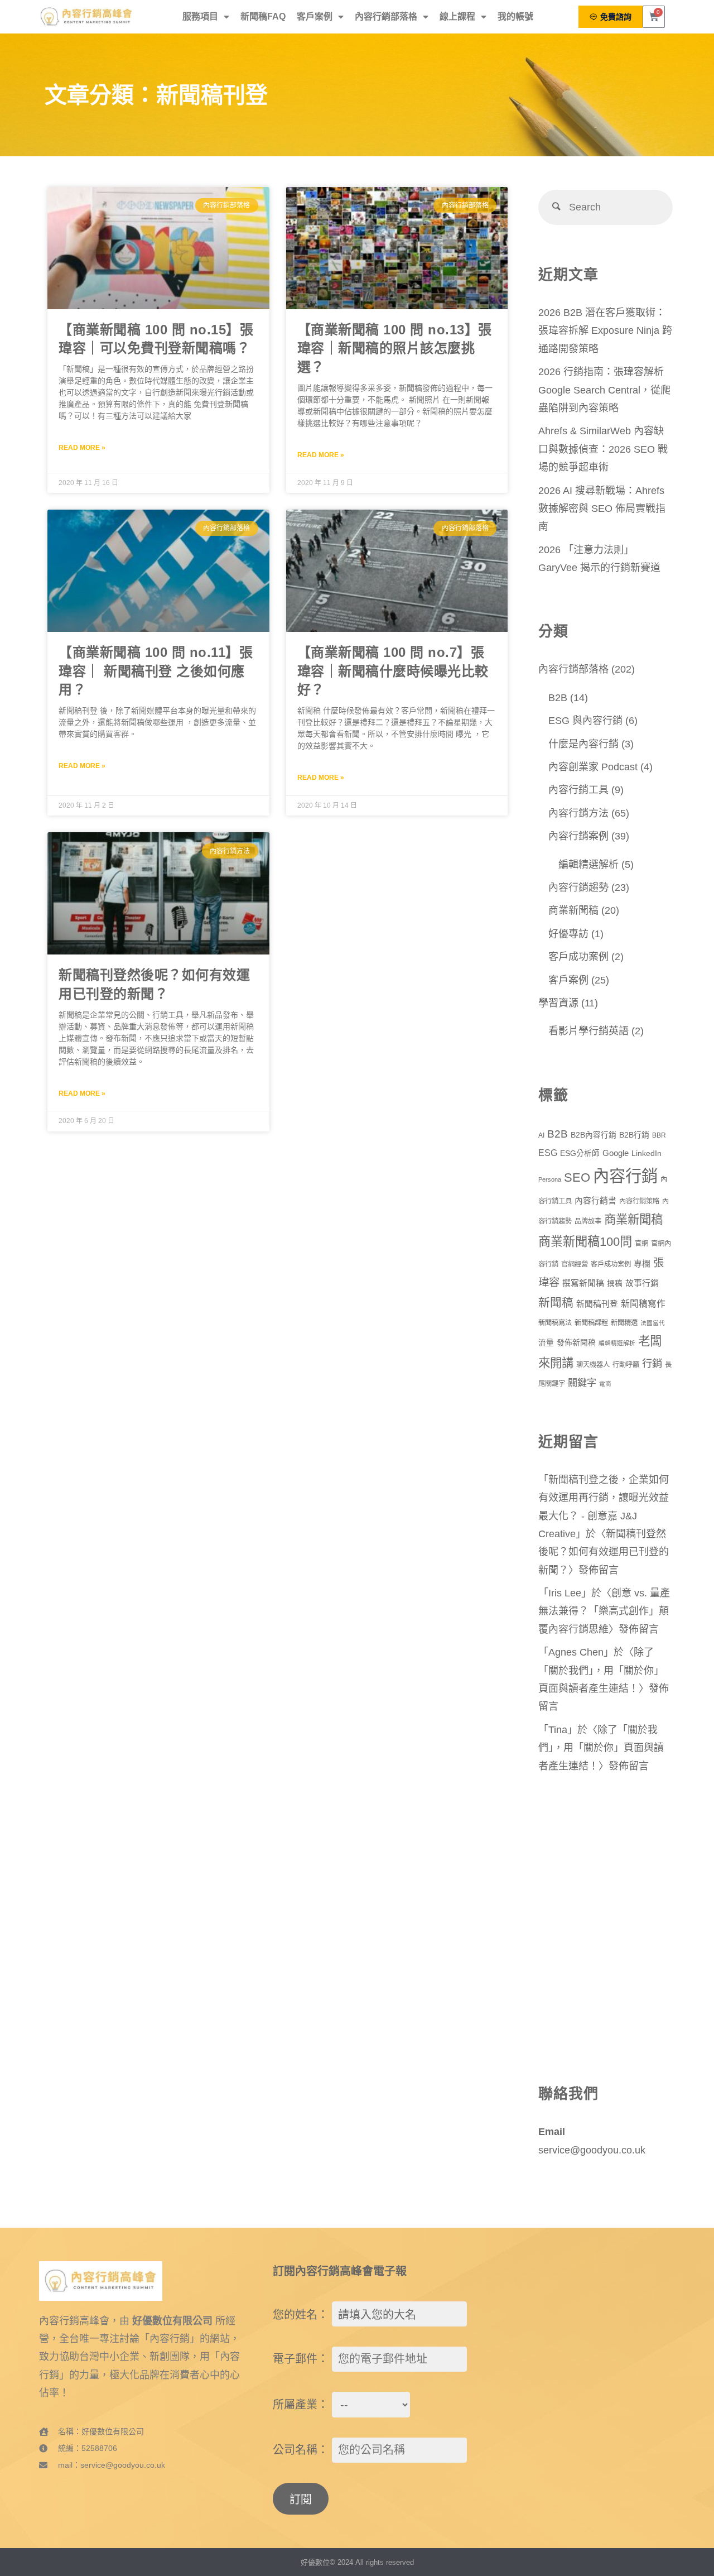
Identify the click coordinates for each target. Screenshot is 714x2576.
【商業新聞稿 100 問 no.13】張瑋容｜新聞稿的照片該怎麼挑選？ (395, 349)
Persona (550, 1179)
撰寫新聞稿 (583, 1283)
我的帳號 (515, 16)
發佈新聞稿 (576, 1343)
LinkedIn (647, 1153)
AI (541, 1135)
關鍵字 (582, 1383)
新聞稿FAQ (263, 16)
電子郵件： (301, 2359)
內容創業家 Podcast (593, 767)
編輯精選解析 (588, 865)
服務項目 (200, 16)
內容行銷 (625, 1176)
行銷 (652, 1363)
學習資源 (558, 1003)
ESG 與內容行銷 (585, 721)
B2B (558, 698)
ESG (548, 1153)
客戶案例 (315, 16)
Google (616, 1153)
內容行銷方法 (578, 813)
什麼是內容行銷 (583, 744)
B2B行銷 (634, 1135)
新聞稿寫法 (555, 1323)
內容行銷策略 (639, 1201)
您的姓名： (301, 2315)
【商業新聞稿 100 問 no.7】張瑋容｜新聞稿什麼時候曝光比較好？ (393, 671)
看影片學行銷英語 (588, 1031)
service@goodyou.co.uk (592, 2150)
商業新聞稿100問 (585, 1242)
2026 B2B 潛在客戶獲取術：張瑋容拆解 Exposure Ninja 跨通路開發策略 (605, 331)
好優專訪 (568, 934)
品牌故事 (588, 1221)
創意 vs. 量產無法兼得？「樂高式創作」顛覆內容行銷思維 (604, 1611)
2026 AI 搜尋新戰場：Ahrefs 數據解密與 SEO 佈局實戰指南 (602, 509)
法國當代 (653, 1323)
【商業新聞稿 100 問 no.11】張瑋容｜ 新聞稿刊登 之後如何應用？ (156, 671)
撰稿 (615, 1284)
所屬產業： (301, 2405)
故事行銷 (642, 1283)
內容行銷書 (595, 1201)
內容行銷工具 (578, 790)
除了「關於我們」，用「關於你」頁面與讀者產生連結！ (601, 1670)
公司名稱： (301, 2450)
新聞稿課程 (591, 1323)
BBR (659, 1135)
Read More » (82, 448)
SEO (577, 1177)
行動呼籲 (626, 1365)
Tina (558, 1730)
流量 (546, 1343)
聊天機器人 (593, 1365)
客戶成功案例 (578, 957)
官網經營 (575, 1264)
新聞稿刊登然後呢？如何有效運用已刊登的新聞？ (604, 1552)
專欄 (642, 1264)
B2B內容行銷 (594, 1135)
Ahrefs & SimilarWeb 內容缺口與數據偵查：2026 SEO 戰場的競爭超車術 (603, 449)
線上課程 (457, 16)
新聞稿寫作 (643, 1304)
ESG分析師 (580, 1153)
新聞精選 (624, 1323)
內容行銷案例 (578, 836)
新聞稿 (556, 1303)
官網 (641, 1244)
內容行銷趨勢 (578, 888)
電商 (605, 1384)
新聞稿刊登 (597, 1304)
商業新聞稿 (573, 910)
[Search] (556, 207)
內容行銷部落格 (386, 16)
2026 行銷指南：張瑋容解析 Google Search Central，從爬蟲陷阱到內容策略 (604, 390)
